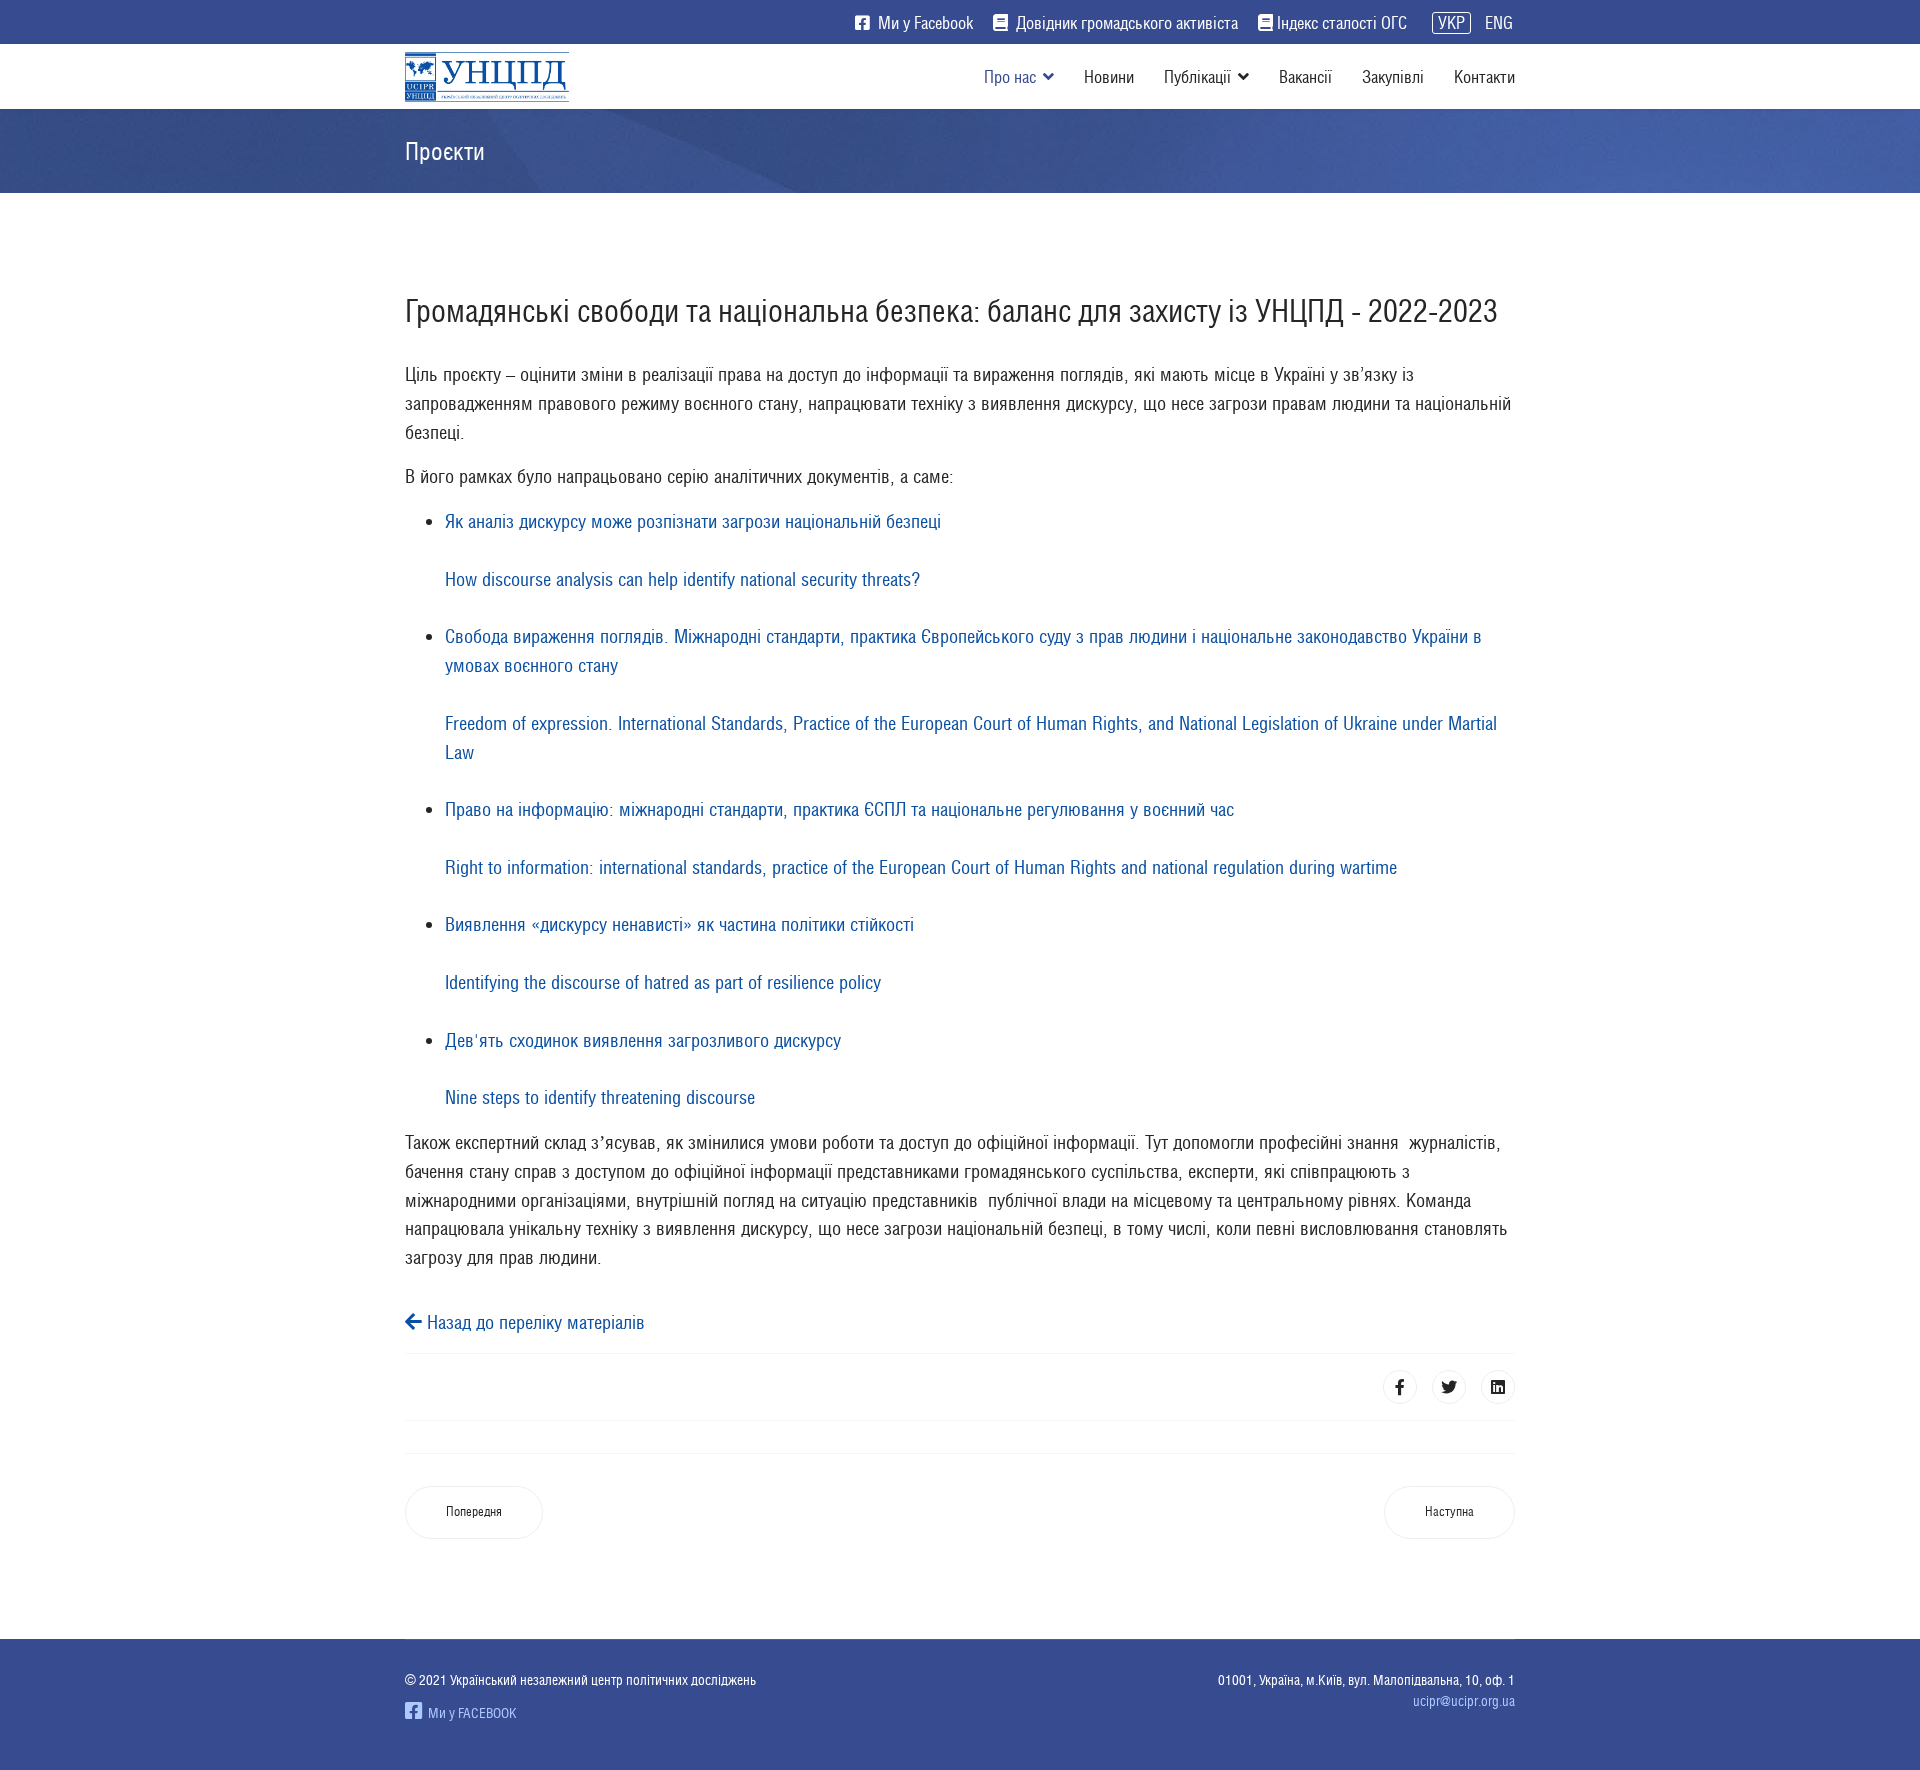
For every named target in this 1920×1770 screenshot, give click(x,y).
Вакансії (1305, 76)
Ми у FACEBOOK (469, 1713)
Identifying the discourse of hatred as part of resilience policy (663, 982)
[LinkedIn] (1498, 1387)
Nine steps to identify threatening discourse (600, 1097)
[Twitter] (1449, 1387)
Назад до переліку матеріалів (533, 1322)
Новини (1109, 76)
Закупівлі (1393, 76)
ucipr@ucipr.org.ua (1464, 1701)
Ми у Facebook (923, 23)
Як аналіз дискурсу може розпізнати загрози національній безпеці (693, 521)
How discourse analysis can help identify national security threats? (685, 579)
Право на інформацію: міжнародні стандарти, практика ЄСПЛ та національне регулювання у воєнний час (839, 809)
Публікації (1197, 76)
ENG (1499, 23)
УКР (1451, 23)
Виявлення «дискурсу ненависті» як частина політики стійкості (679, 924)
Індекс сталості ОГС (1342, 23)
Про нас (1010, 76)
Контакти (1484, 76)
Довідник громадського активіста (1125, 23)
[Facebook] (1400, 1387)
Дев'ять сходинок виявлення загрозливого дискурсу (643, 1040)
